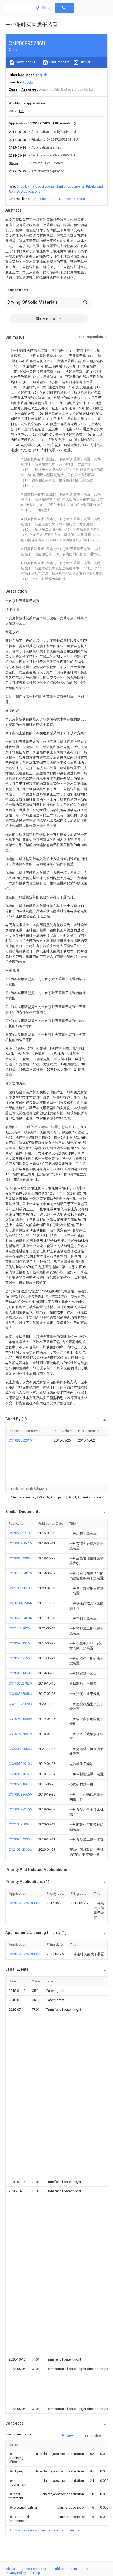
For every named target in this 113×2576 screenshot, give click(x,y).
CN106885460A (20, 1618)
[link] (16, 2458)
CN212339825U (20, 1628)
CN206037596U (20, 1658)
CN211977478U (20, 1704)
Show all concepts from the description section (45, 2530)
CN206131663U (20, 1784)
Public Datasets (65, 2569)
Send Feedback (34, 2569)
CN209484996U (20, 1839)
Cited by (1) (25, 186)
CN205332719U (20, 1533)
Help (37, 2573)
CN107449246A (20, 1603)
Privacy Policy (16, 2573)
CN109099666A (20, 1794)
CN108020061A (20, 1543)
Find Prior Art (59, 62)
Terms (89, 2569)
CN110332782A (20, 1683)
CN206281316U (20, 1643)
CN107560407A (20, 1573)
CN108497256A (20, 1809)
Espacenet (39, 199)
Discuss (79, 199)
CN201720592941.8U (24, 1903)
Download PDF (27, 62)
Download (73, 2436)
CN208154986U (20, 1558)
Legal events (45, 186)
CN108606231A (21, 1440)
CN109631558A (20, 1719)
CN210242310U (20, 1849)
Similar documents (70, 186)
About (11, 2569)
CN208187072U (20, 1774)
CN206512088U (20, 1694)
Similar (85, 62)
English (42, 75)
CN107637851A (20, 1734)
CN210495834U (20, 1824)
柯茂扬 (28, 82)
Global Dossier (60, 199)
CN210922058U (20, 1588)
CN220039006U (20, 1749)
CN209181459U (20, 1673)
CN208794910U (20, 1764)
